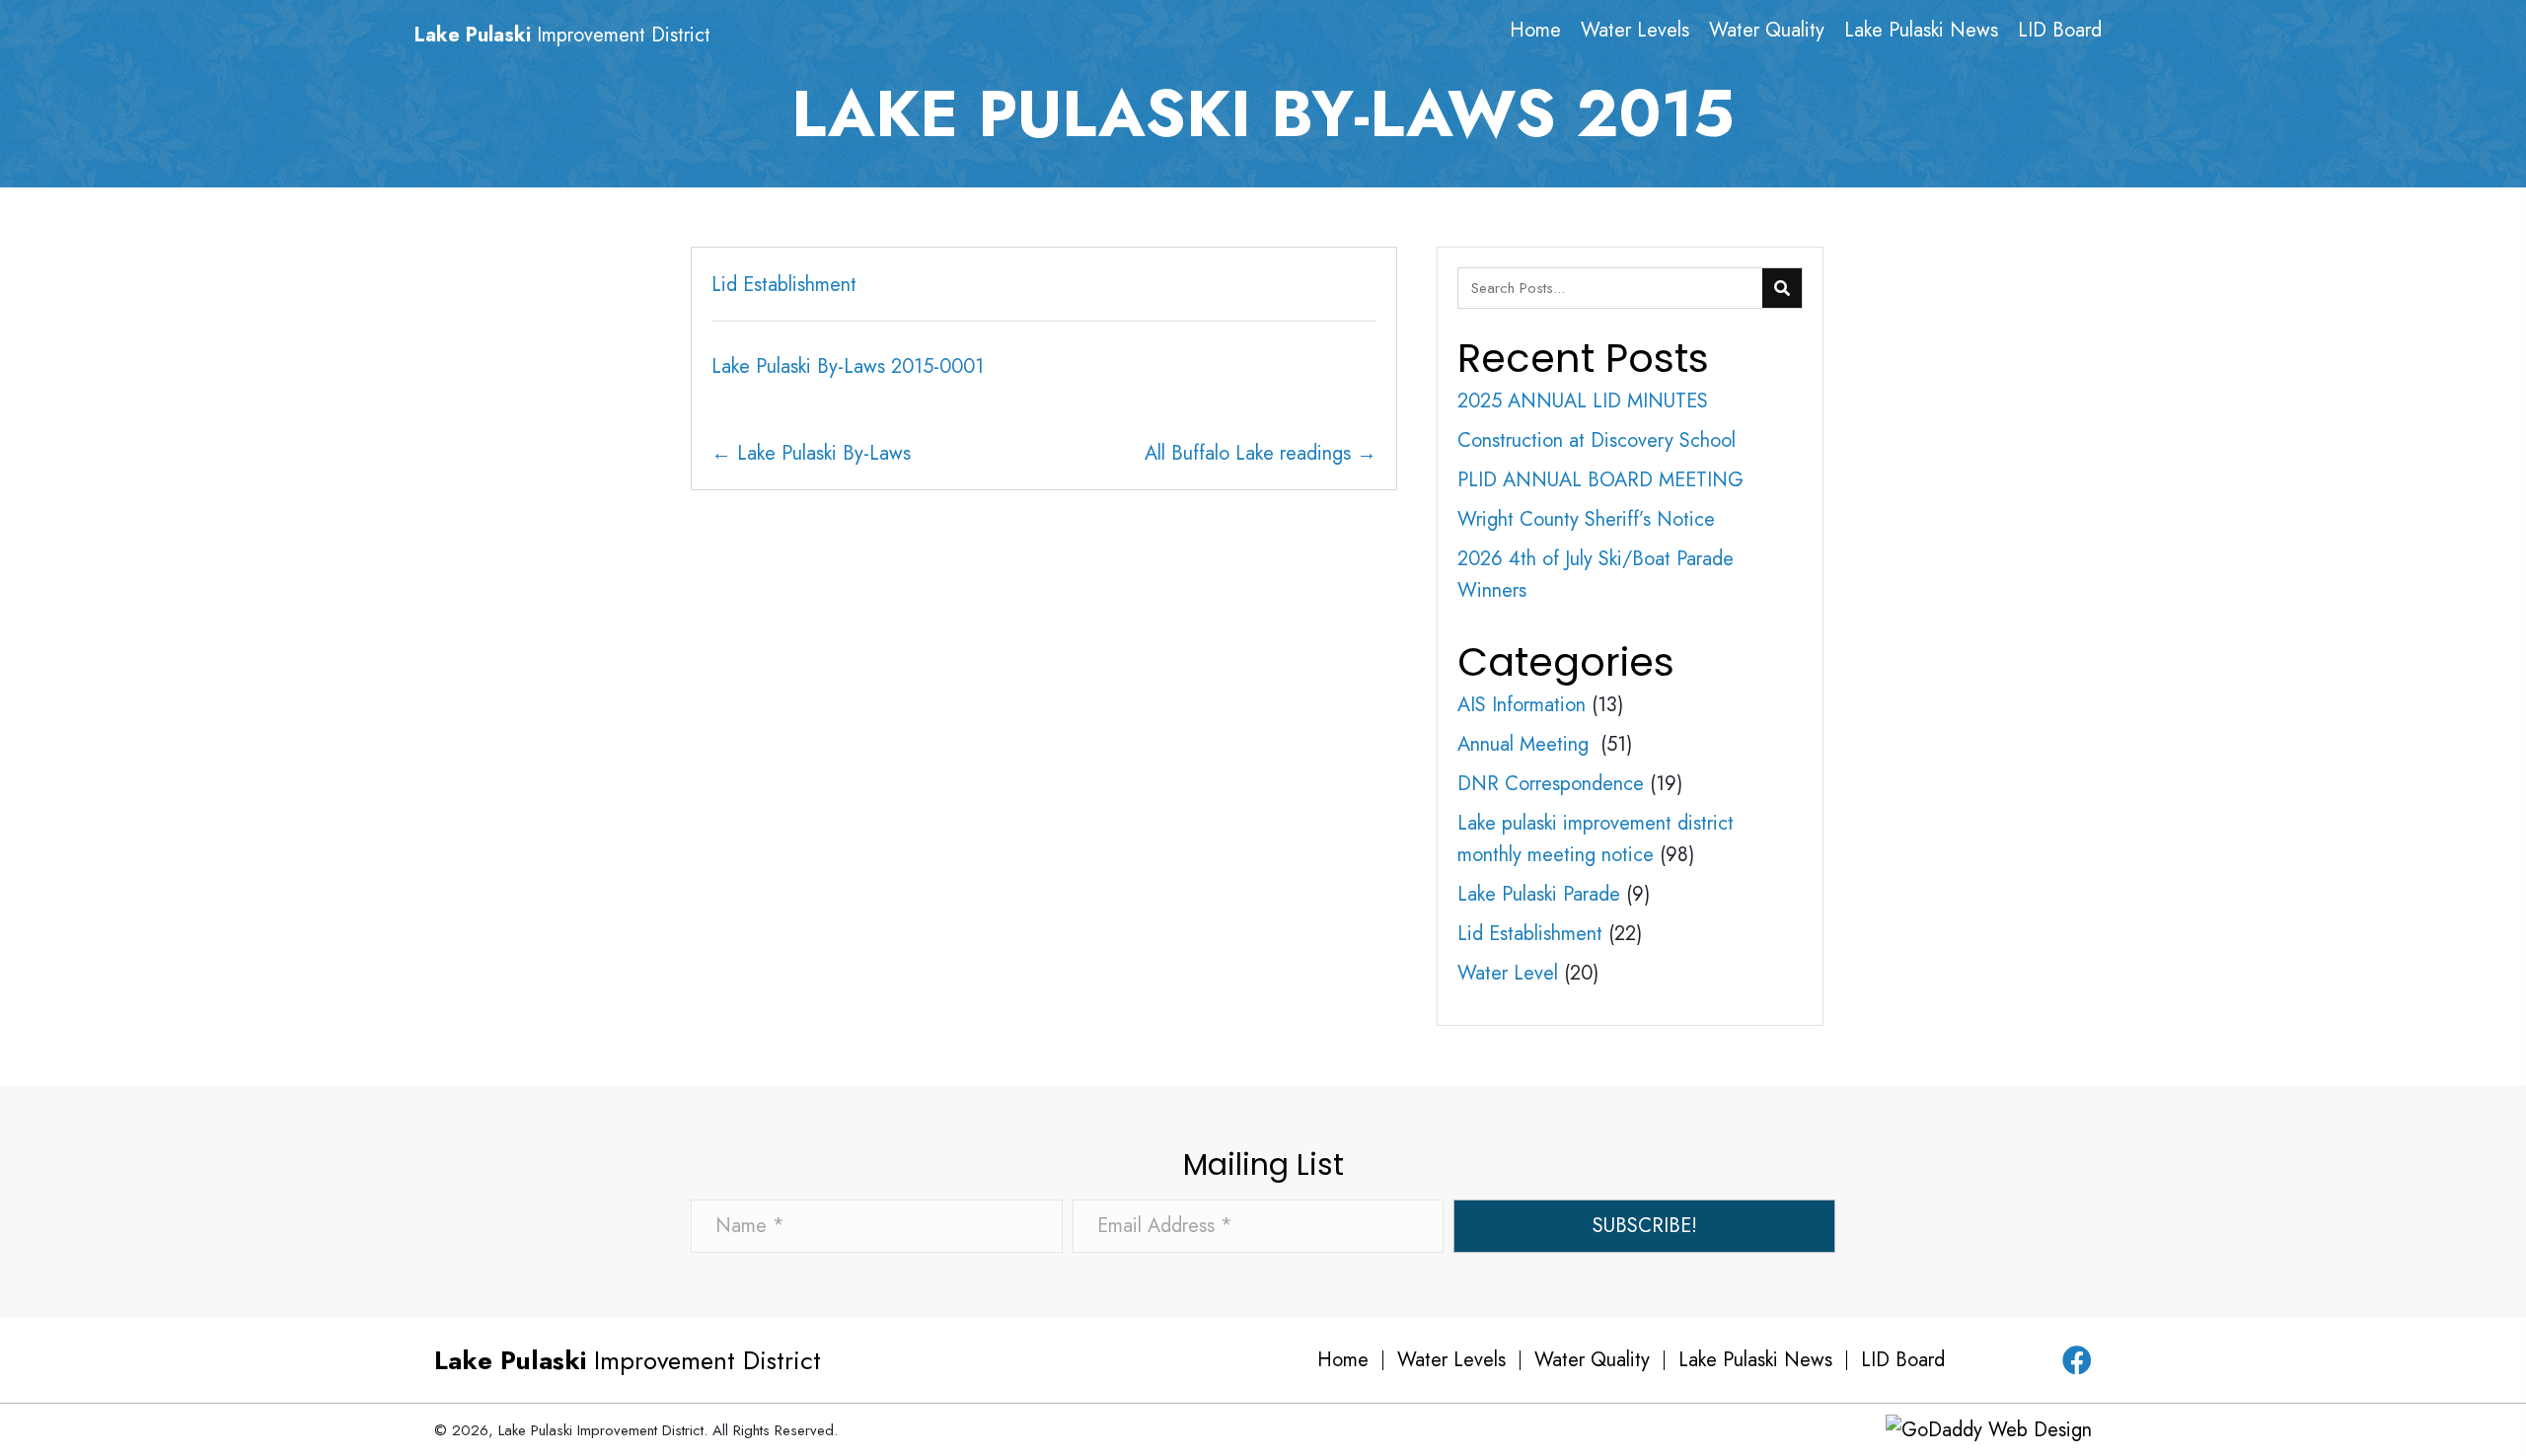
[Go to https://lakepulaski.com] (604, 36)
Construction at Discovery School (1597, 440)
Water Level (1508, 973)
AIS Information (1522, 705)
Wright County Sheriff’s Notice (1586, 519)
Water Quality (1592, 1360)
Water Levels (1451, 1360)
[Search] (1782, 288)
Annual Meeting (1526, 744)
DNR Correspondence (1551, 784)
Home (1343, 1360)
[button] (1644, 1226)
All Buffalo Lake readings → (1261, 453)
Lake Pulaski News (1755, 1360)
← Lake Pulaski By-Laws (811, 453)
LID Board (1903, 1360)
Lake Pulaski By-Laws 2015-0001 (848, 366)
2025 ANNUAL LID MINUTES (1583, 401)
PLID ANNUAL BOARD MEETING (1600, 480)
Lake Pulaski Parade (1539, 894)
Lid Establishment (784, 285)
